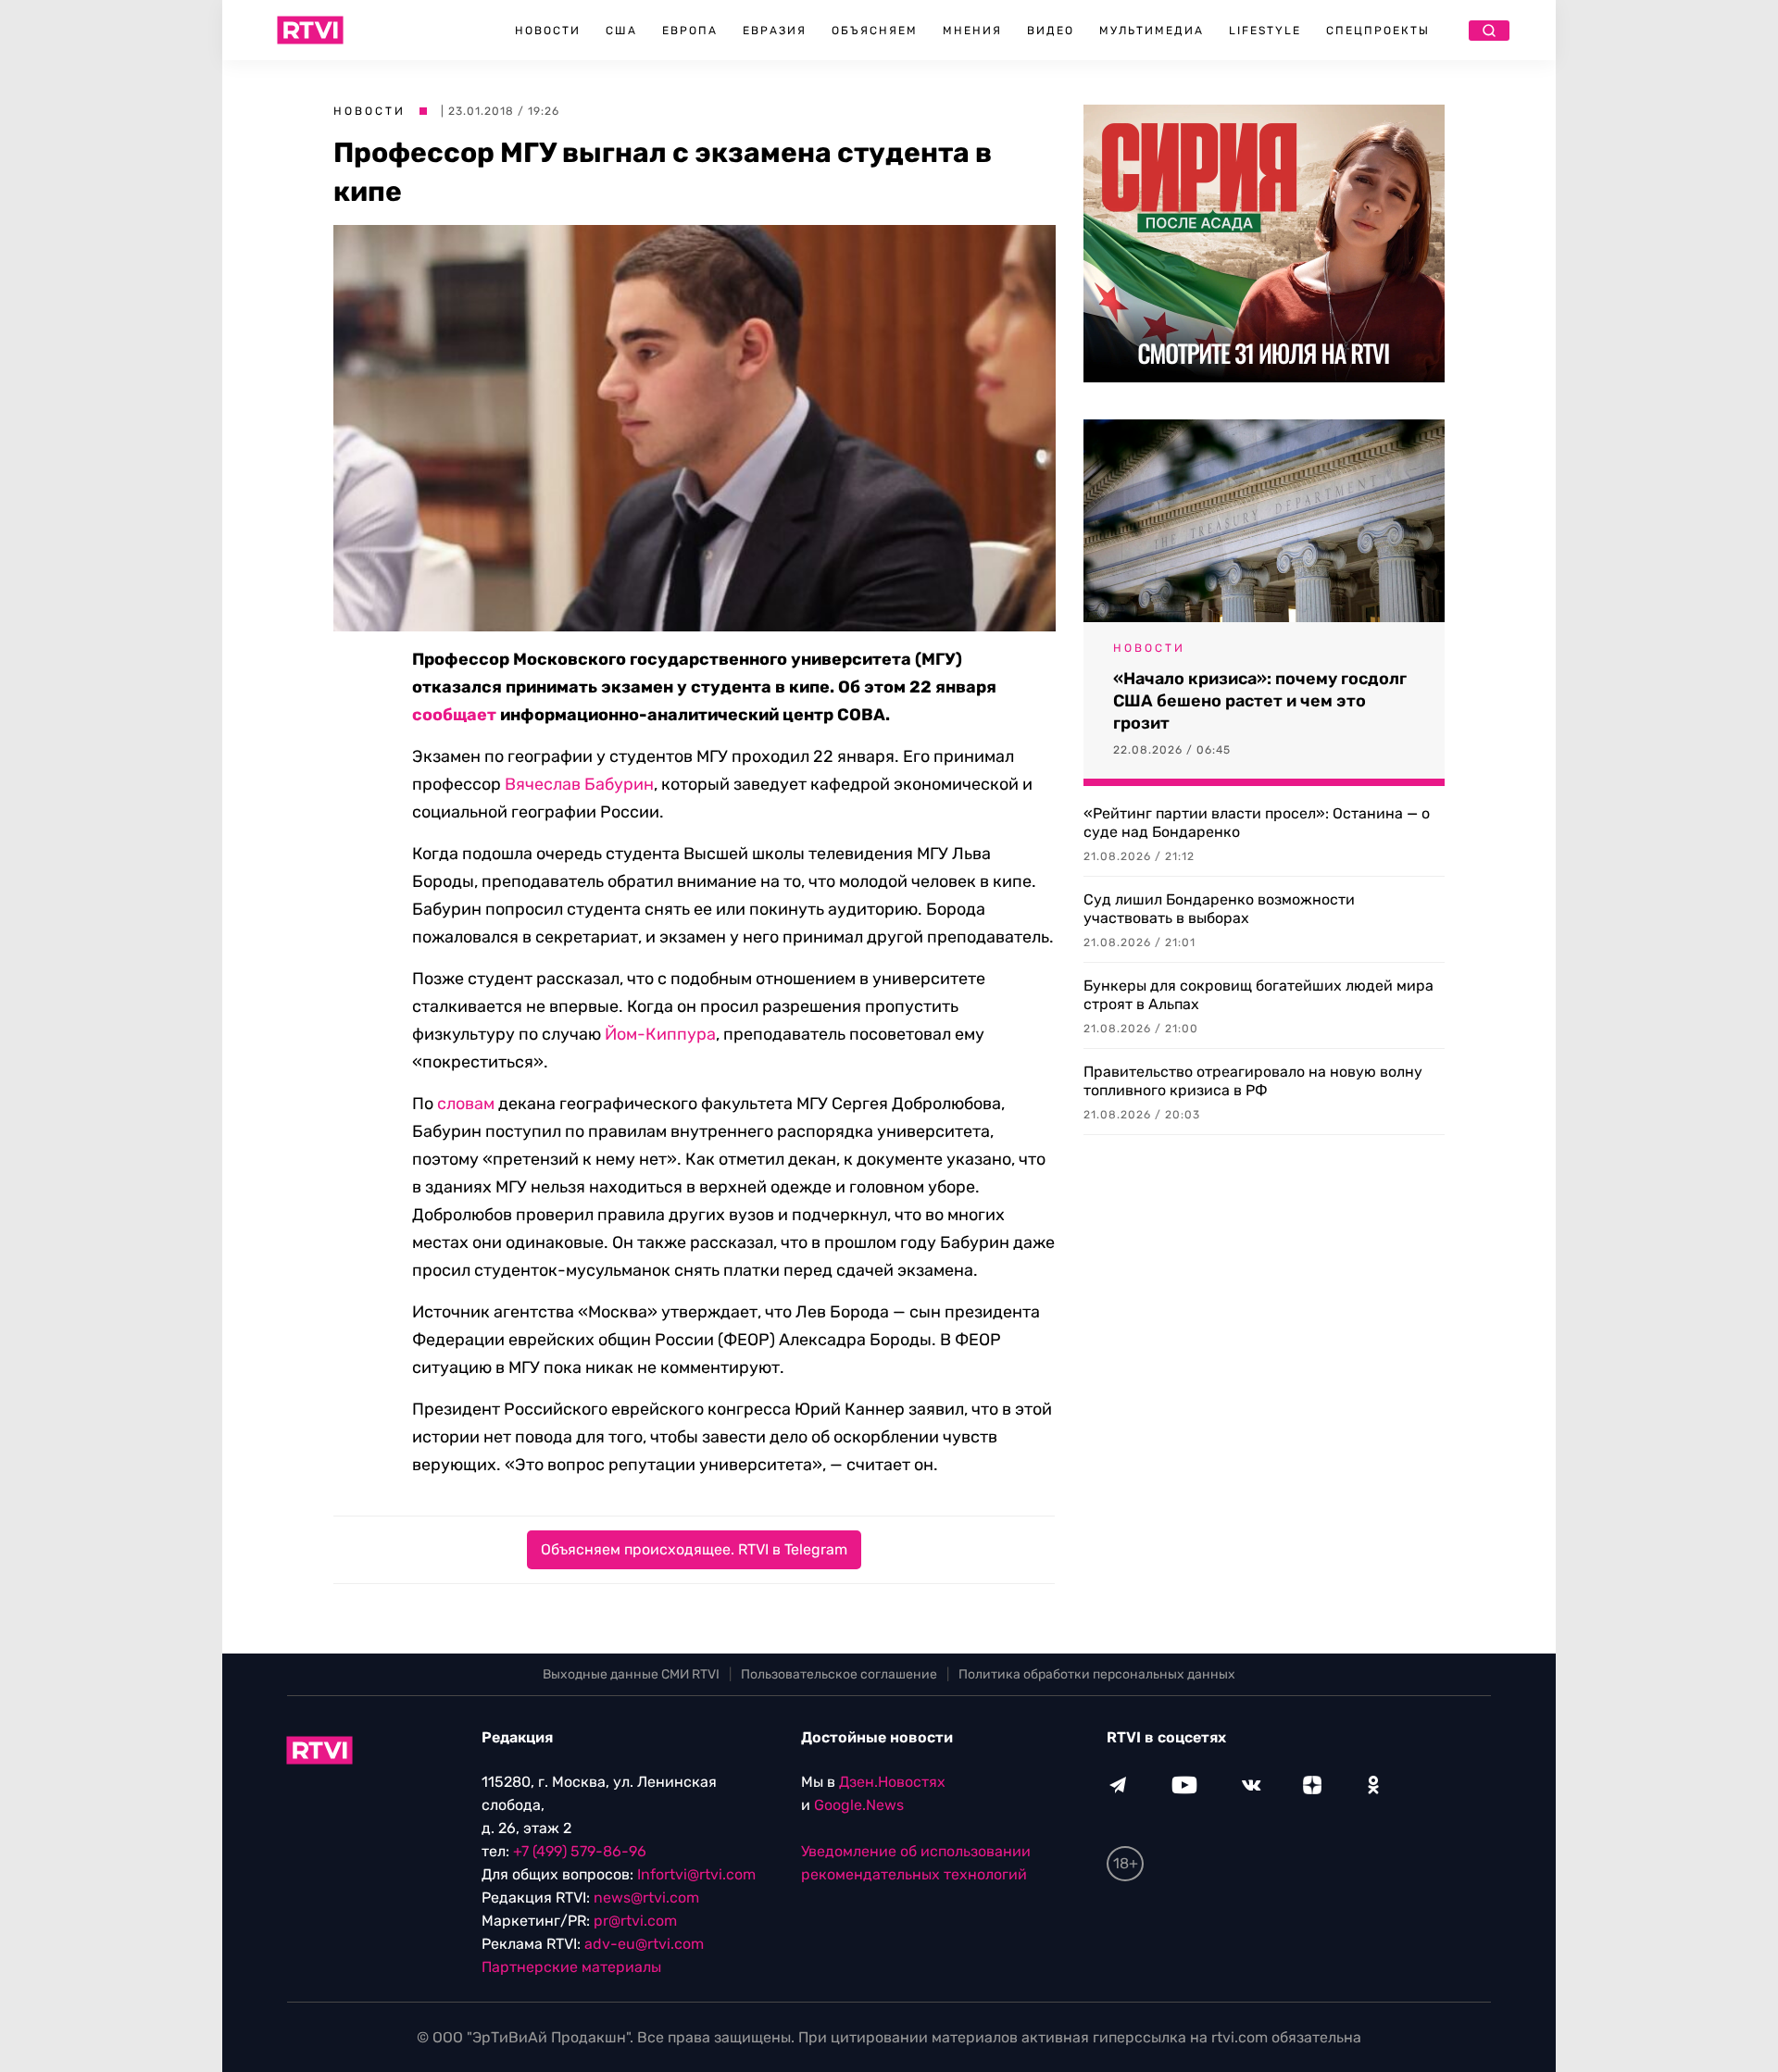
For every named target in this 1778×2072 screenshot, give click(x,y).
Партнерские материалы (571, 1967)
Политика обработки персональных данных (1097, 1674)
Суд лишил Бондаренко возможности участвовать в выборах (1219, 909)
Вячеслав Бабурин (579, 784)
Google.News (859, 1805)
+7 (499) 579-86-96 (580, 1851)
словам (466, 1104)
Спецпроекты (1378, 31)
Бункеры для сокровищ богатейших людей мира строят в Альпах (1258, 995)
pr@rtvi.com (635, 1921)
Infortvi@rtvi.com (696, 1874)
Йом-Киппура (660, 1034)
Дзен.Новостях (892, 1782)
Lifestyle (1265, 31)
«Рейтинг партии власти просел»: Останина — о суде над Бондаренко (1257, 823)
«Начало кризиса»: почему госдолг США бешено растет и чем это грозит (1260, 701)
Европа (690, 31)
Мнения (972, 31)
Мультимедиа (1152, 31)
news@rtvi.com (646, 1897)
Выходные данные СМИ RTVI (631, 1674)
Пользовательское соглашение (839, 1674)
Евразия (775, 31)
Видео (1051, 31)
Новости (548, 31)
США (621, 31)
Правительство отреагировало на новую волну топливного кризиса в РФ (1253, 1081)
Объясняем (875, 31)
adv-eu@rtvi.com (644, 1944)
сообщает (454, 715)
